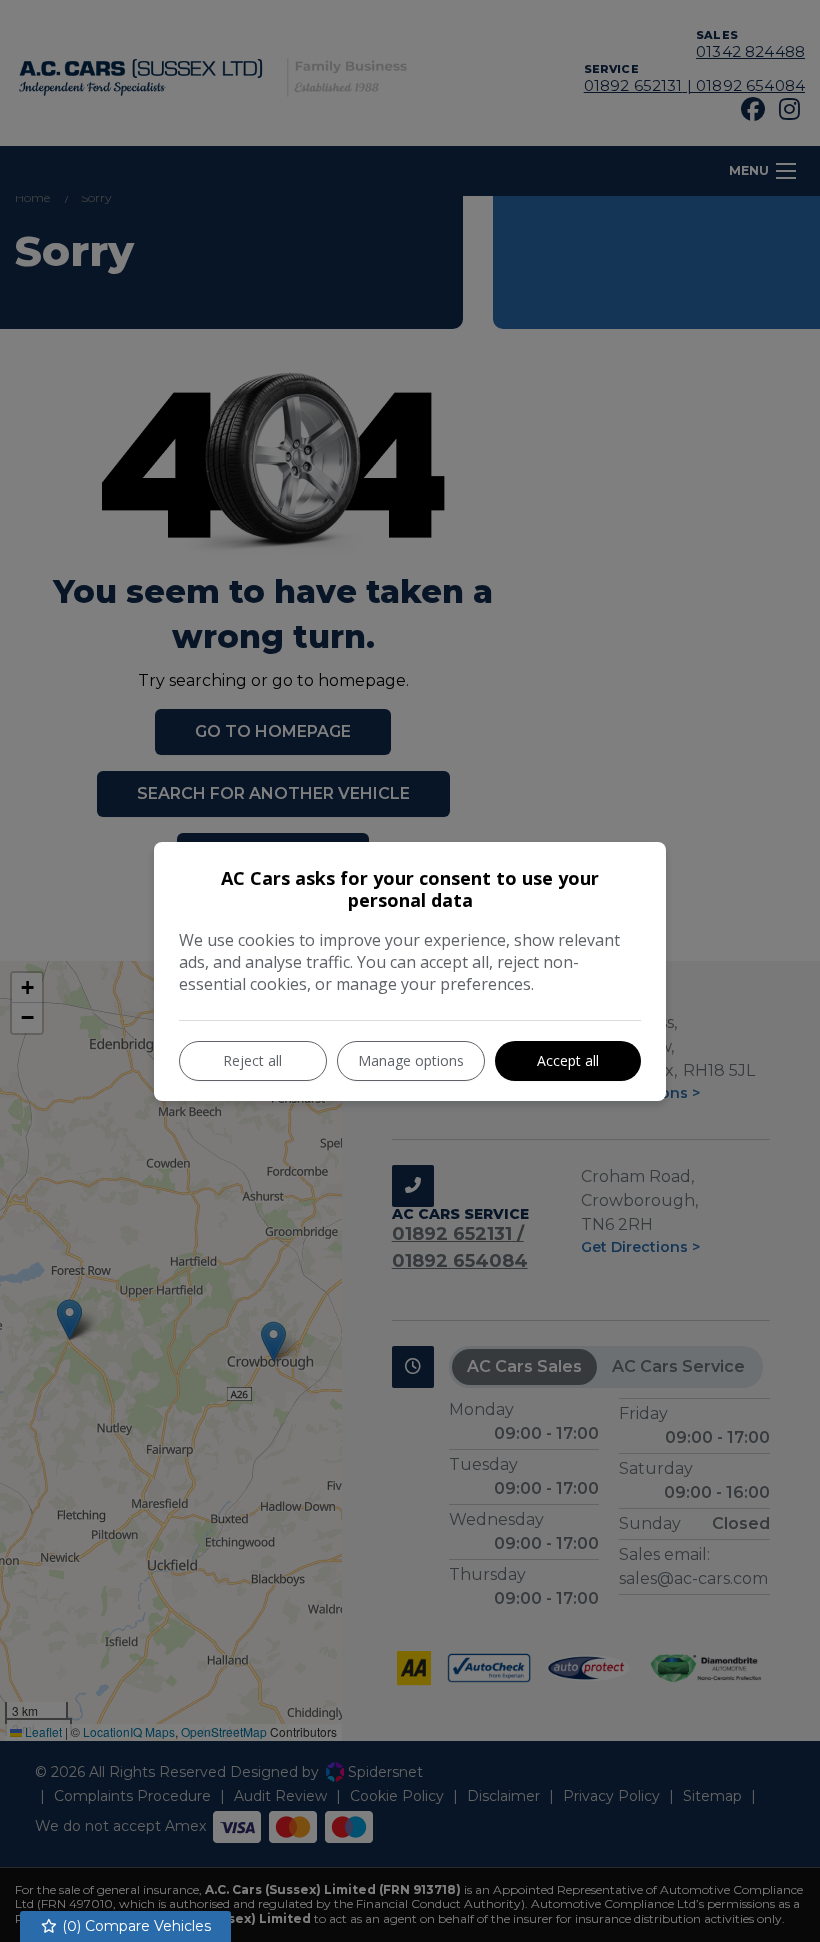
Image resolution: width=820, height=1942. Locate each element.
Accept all (568, 1060)
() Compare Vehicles (134, 1926)
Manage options (411, 1060)
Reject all (252, 1060)
